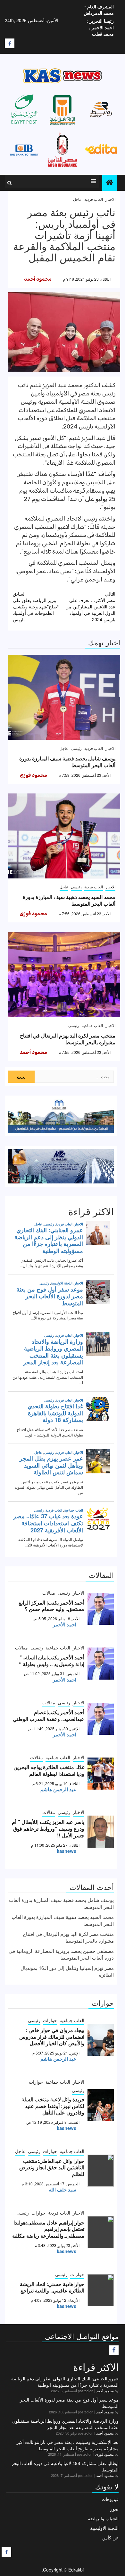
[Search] (9, 183)
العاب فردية (94, 199)
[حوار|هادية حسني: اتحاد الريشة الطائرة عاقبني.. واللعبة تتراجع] (101, 2290)
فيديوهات (110, 2499)
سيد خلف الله (63, 2190)
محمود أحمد (38, 279)
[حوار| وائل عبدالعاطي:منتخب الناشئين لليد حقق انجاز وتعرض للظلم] (101, 2171)
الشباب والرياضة (103, 2518)
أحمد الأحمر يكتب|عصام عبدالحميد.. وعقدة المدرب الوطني (49, 1716)
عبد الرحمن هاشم (58, 1789)
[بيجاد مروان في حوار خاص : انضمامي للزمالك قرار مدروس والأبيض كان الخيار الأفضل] (101, 2040)
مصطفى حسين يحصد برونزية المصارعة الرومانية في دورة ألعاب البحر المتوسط (61, 1954)
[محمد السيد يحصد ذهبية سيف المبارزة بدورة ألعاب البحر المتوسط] (64, 836)
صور (114, 2509)
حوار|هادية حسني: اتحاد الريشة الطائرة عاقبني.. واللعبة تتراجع (52, 2287)
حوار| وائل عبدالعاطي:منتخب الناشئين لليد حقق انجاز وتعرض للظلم (52, 2168)
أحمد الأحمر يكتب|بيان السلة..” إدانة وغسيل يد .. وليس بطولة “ (52, 1661)
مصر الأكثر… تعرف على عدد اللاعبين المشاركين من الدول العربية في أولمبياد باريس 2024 (90, 606)
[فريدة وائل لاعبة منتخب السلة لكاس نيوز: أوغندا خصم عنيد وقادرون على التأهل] (101, 2105)
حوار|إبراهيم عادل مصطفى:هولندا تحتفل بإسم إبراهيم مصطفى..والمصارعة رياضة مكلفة (48, 2229)
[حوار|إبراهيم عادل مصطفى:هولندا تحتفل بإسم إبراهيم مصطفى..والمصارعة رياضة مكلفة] (101, 2232)
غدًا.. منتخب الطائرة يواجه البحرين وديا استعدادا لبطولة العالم (49, 1770)
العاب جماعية (92, 1025)
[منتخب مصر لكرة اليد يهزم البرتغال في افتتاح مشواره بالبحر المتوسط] (64, 974)
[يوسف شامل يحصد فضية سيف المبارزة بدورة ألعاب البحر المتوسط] (64, 697)
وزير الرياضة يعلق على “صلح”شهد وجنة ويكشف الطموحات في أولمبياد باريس (36, 606)
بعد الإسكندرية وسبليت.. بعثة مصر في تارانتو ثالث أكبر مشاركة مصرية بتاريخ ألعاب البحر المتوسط (67, 2445)
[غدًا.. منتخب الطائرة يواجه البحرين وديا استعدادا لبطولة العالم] (101, 1774)
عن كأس (110, 2538)
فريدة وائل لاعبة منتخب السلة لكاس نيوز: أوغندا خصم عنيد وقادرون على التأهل (53, 2106)
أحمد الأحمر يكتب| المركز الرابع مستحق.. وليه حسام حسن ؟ (51, 1606)
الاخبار (110, 199)
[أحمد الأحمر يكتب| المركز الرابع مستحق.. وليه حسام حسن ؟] (101, 1609)
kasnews (67, 1851)
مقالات (49, 1593)
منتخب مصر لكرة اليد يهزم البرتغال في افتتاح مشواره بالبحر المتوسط (68, 1039)
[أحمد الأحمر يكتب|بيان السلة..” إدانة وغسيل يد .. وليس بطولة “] (101, 1664)
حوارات (50, 2020)
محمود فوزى (33, 775)
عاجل (77, 199)
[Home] (110, 182)
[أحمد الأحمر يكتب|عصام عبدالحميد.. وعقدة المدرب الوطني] (101, 1719)
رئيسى (76, 748)
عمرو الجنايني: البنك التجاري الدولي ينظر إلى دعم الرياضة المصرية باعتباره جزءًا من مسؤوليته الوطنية (65, 2382)
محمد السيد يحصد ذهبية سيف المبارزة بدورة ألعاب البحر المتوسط (69, 900)
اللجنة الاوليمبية (104, 2528)
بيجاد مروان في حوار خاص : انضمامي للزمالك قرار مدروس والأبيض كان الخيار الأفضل (52, 2037)
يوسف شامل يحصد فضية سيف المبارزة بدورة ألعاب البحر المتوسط (67, 762)
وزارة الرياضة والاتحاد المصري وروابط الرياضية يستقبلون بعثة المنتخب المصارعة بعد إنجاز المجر (65, 2424)
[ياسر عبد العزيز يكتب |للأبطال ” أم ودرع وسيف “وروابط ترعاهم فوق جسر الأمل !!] (101, 1832)
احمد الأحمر (65, 1624)
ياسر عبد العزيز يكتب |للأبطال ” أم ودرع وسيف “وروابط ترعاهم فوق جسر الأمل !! (48, 1829)
